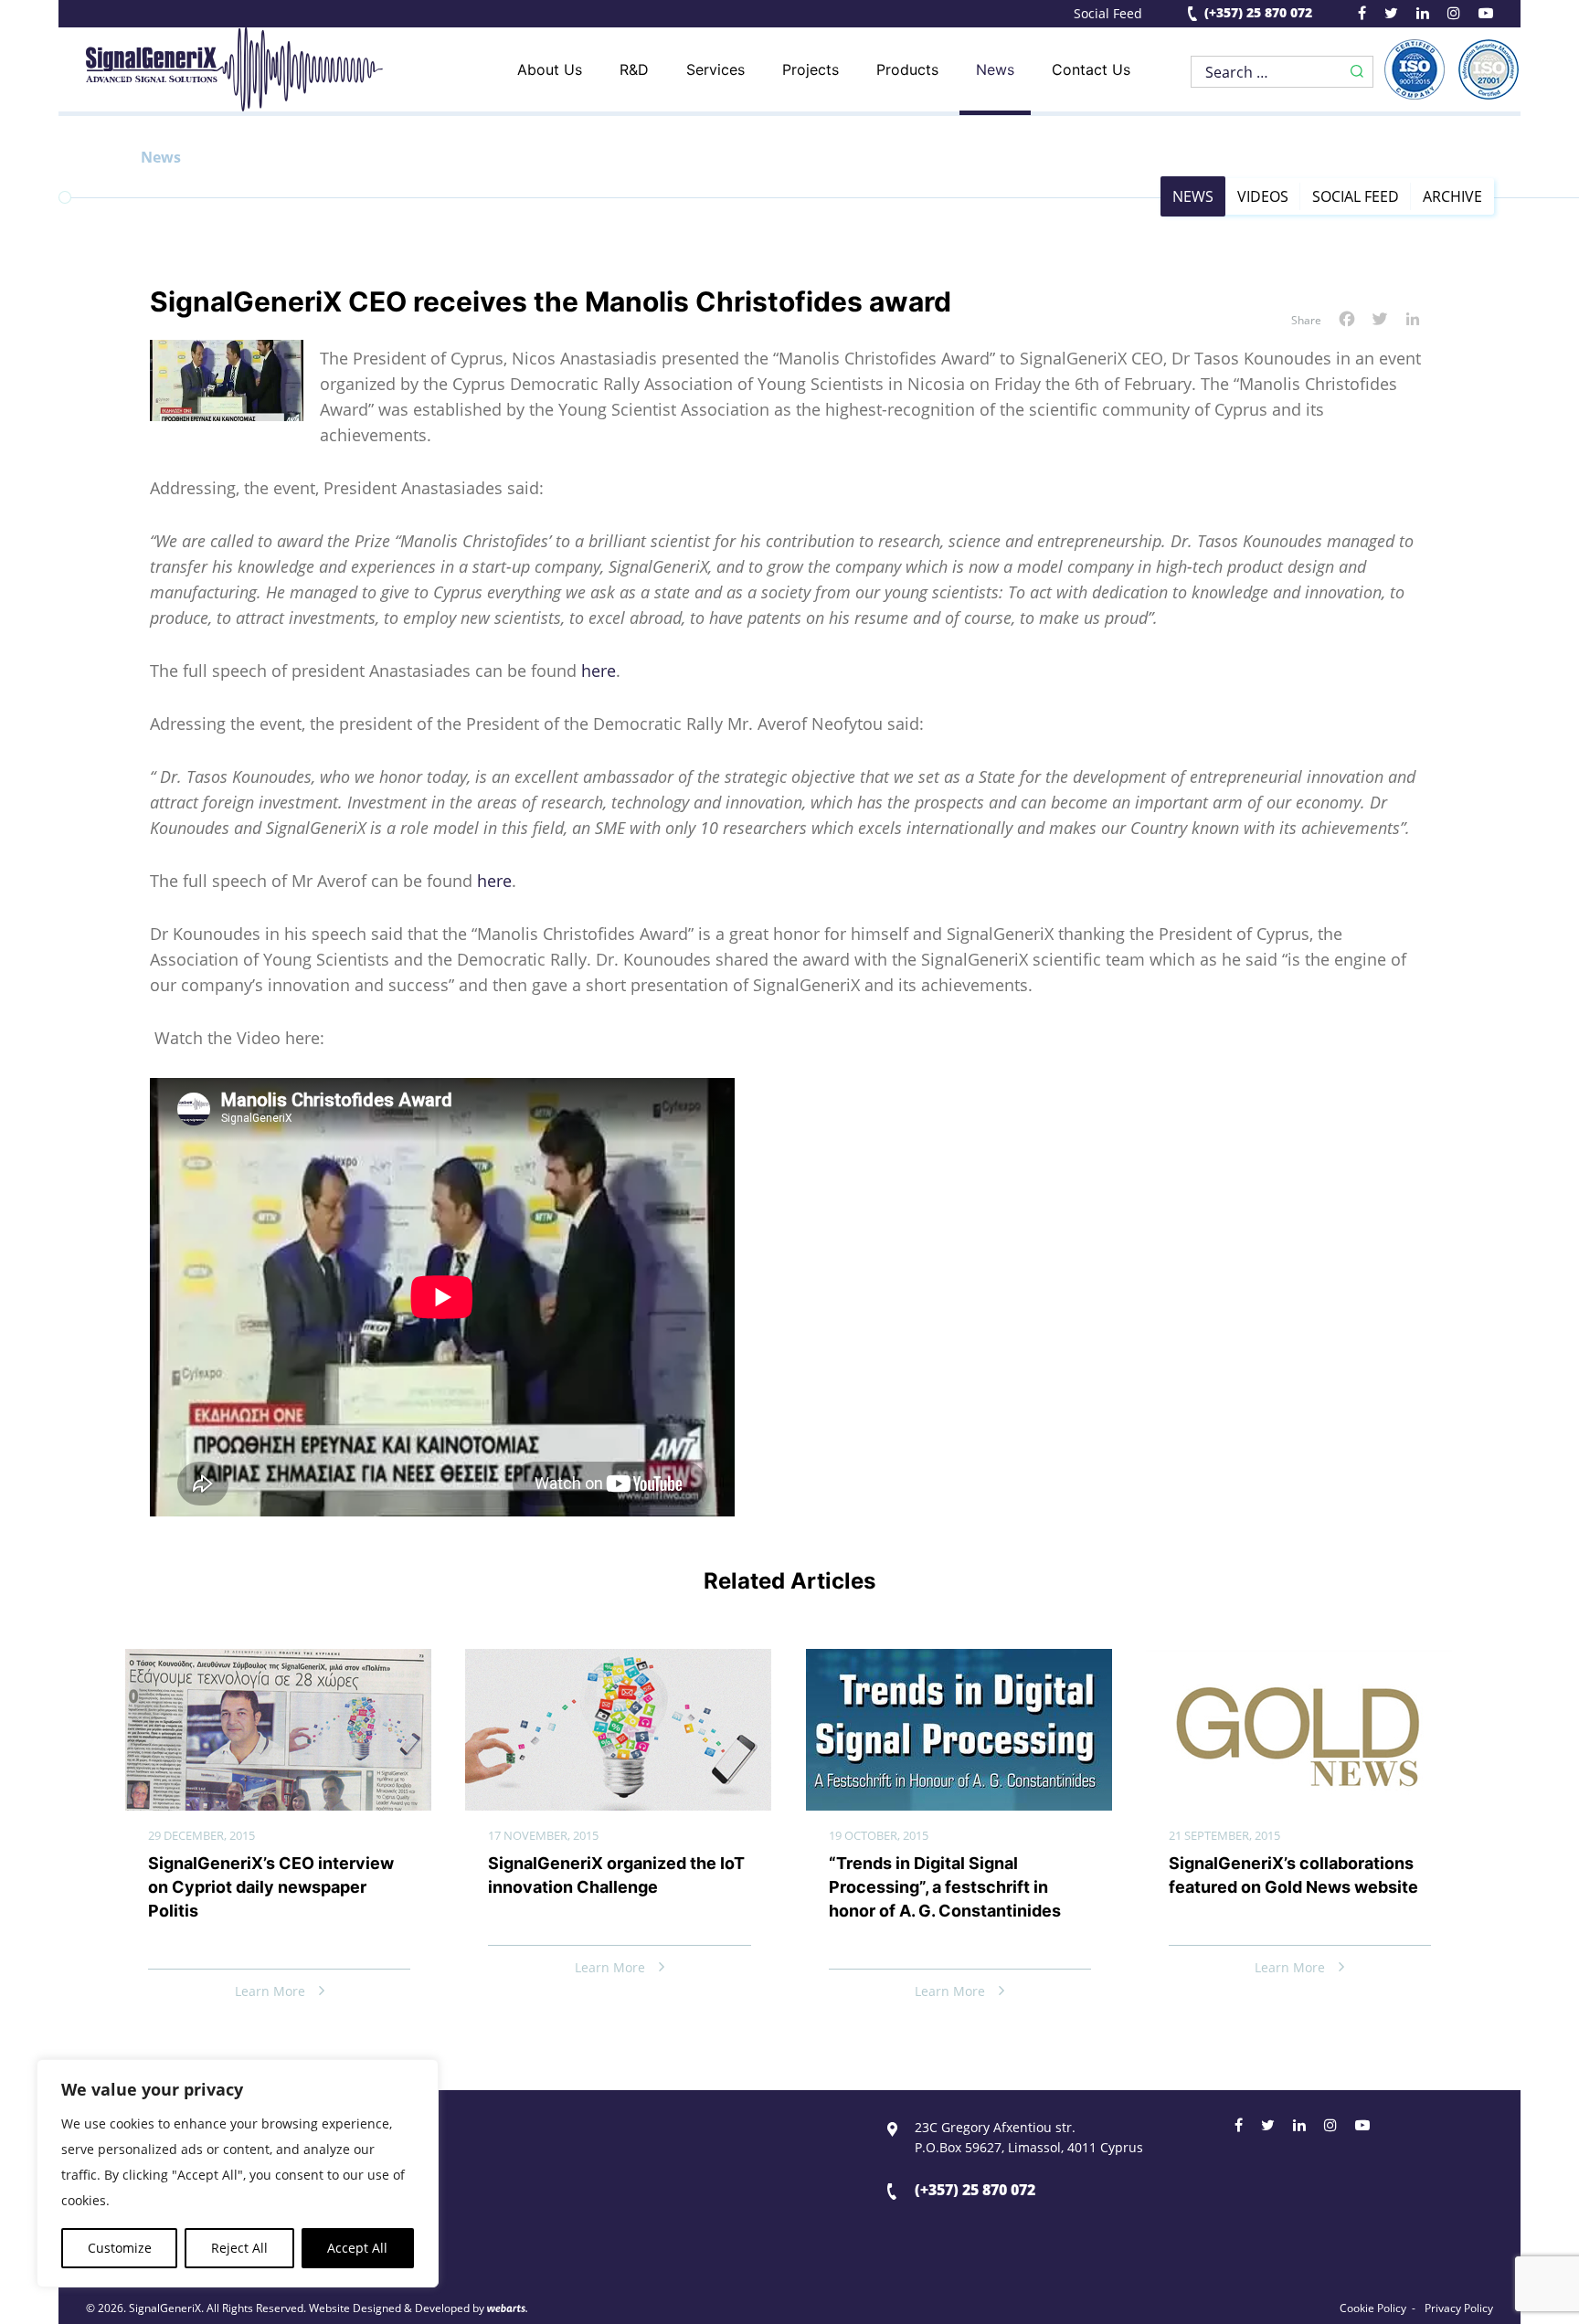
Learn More (270, 1991)
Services (715, 69)
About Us (550, 69)
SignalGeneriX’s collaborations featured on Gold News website (1293, 1875)
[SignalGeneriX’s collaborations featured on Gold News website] (1299, 1664)
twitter (1391, 16)
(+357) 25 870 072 (1258, 13)
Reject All (239, 2248)
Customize (120, 2248)
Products (907, 69)
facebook (1362, 16)
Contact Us (1091, 69)
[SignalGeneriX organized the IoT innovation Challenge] (618, 1664)
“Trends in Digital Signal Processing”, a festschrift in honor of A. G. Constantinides (945, 1887)
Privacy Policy (1459, 2308)
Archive (1452, 196)
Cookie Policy (1373, 2308)
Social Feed (1108, 14)
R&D (634, 69)
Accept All (357, 2248)
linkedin (1423, 16)
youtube (1486, 16)
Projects (811, 69)
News (995, 69)
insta (1454, 16)
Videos (1263, 196)
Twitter (1268, 2128)
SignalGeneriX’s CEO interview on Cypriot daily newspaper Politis (271, 1887)
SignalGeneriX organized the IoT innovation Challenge (616, 1875)
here (599, 671)
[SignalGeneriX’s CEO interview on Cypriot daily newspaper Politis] (278, 1664)
